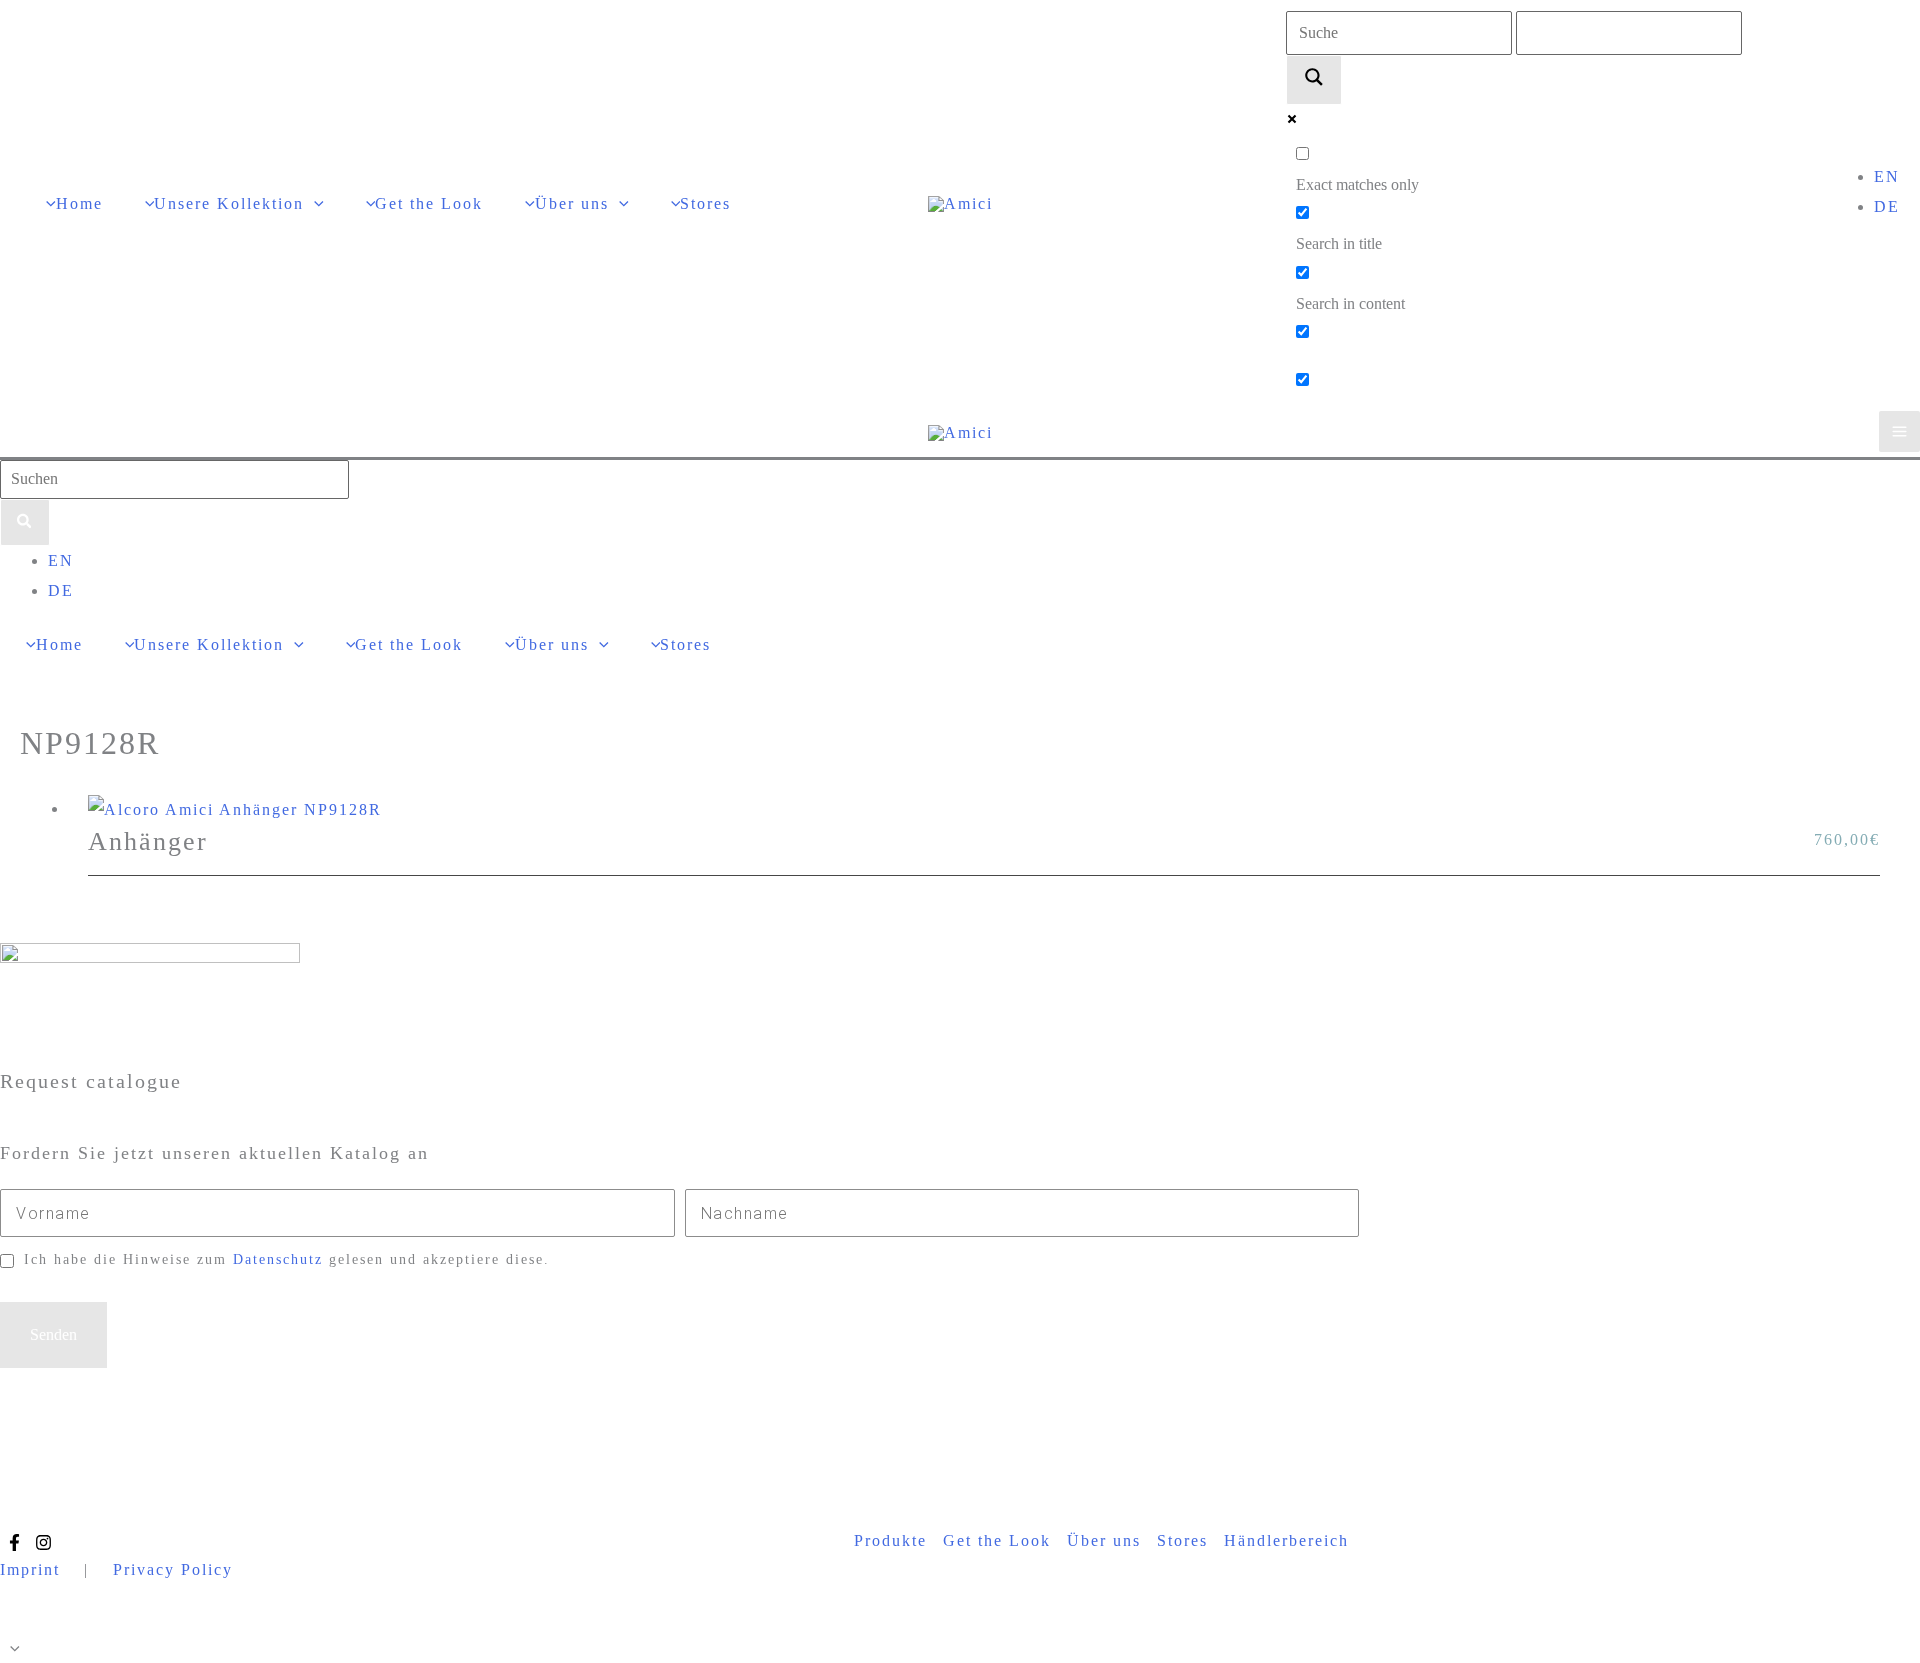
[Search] (25, 523)
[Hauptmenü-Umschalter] (1899, 431)
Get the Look (997, 1540)
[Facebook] (14, 1542)
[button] (314, 203)
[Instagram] (43, 1542)
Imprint (30, 1569)
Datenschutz (278, 1259)
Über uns (1104, 1540)
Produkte (890, 1540)
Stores (1182, 1540)
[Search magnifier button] (1314, 80)
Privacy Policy (173, 1569)
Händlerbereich (1286, 1540)
